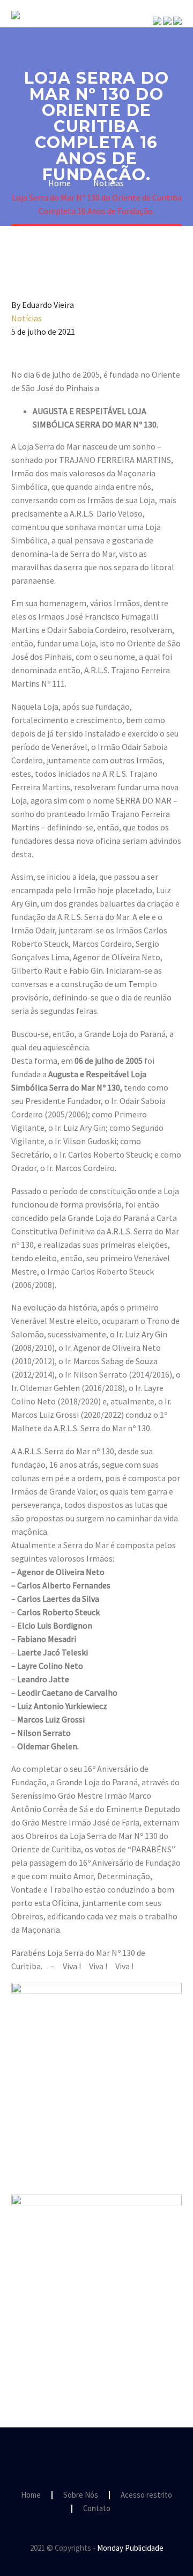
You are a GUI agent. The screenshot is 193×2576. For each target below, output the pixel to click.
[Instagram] (96, 2457)
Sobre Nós (150, 31)
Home (31, 2495)
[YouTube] (110, 2457)
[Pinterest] (49, 2359)
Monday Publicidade (130, 2548)
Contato (97, 2509)
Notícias (27, 318)
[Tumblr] (65, 2359)
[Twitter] (34, 2359)
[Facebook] (18, 2359)
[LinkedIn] (80, 2359)
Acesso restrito (146, 2495)
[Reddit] (96, 2359)
